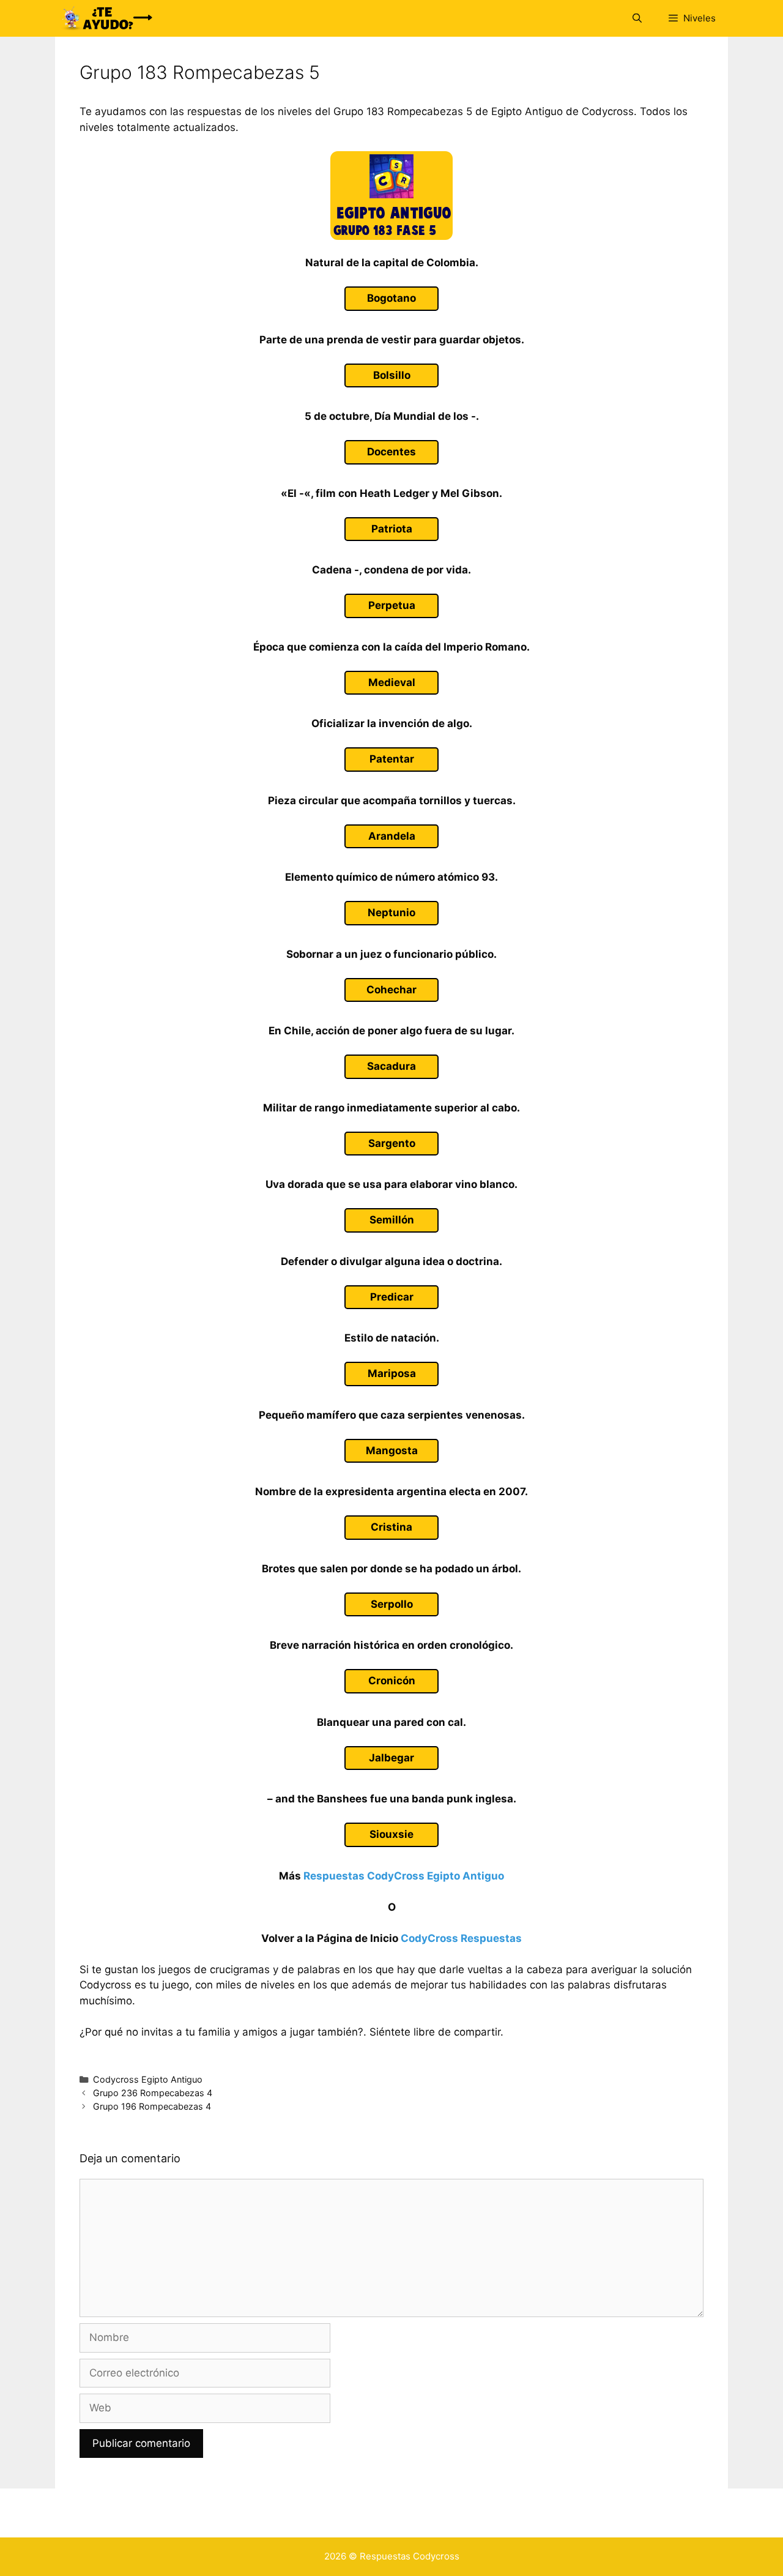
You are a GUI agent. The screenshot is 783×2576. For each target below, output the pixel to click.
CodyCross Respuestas (461, 1938)
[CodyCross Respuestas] (107, 18)
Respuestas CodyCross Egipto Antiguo (404, 1876)
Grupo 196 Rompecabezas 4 (152, 2106)
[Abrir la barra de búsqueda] (636, 18)
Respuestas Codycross (410, 2556)
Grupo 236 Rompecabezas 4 (153, 2093)
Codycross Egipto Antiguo (148, 2079)
